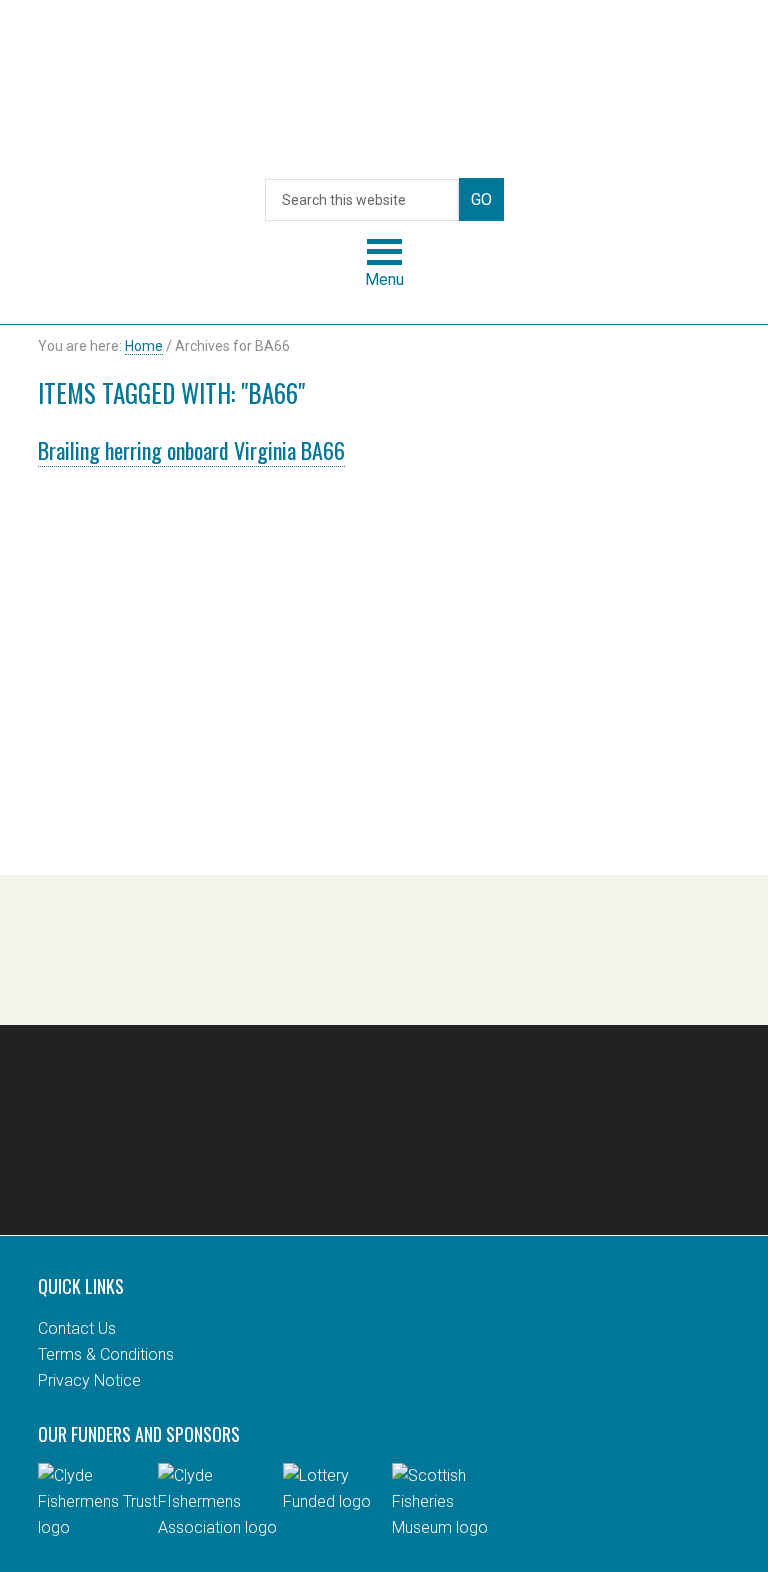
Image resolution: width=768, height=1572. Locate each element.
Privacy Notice (89, 1380)
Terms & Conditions (106, 1354)
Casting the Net (384, 91)
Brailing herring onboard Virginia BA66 (191, 450)
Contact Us (77, 1328)
